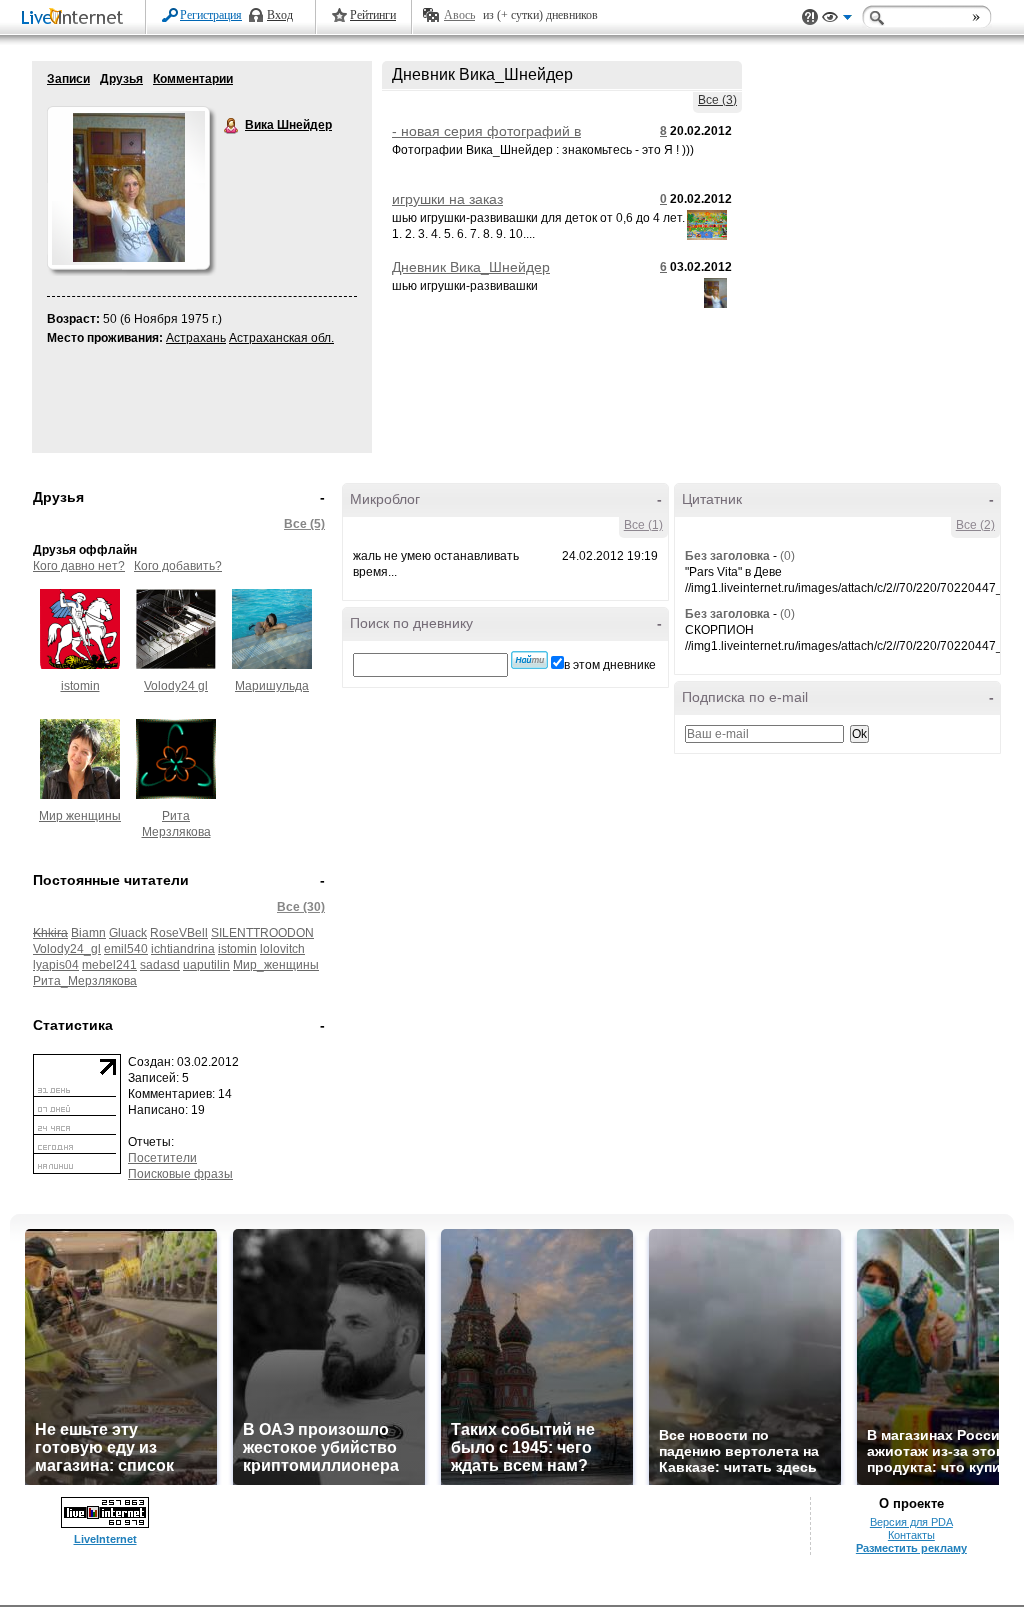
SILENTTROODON (262, 933)
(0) (787, 556)
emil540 (126, 949)
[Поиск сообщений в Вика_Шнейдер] (529, 660)
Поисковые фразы (180, 1174)
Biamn (88, 933)
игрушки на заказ (447, 199)
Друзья (121, 79)
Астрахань (196, 338)
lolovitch (282, 949)
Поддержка (810, 17)
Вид (837, 20)
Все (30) (301, 907)
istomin (80, 686)
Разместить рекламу (911, 1548)
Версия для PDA (911, 1522)
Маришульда (272, 686)
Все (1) (643, 525)
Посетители (162, 1158)
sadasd (160, 965)
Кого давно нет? (79, 566)
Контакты (911, 1535)
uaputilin (206, 965)
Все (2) (975, 525)
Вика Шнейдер (232, 126)
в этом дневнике (610, 665)
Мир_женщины (276, 965)
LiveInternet (76, 18)
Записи (68, 79)
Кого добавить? (178, 566)
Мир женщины (80, 816)
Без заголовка (727, 556)
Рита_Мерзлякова (85, 981)
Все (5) (304, 524)
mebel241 (109, 965)
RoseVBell (179, 933)
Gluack (128, 933)
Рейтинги (373, 15)
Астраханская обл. (281, 338)
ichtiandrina (183, 949)
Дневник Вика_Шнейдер (471, 267)
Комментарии (193, 79)
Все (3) (717, 100)
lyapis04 (56, 965)
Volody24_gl (67, 949)
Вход (280, 15)
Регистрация (211, 15)
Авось (459, 15)
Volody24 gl (176, 686)
